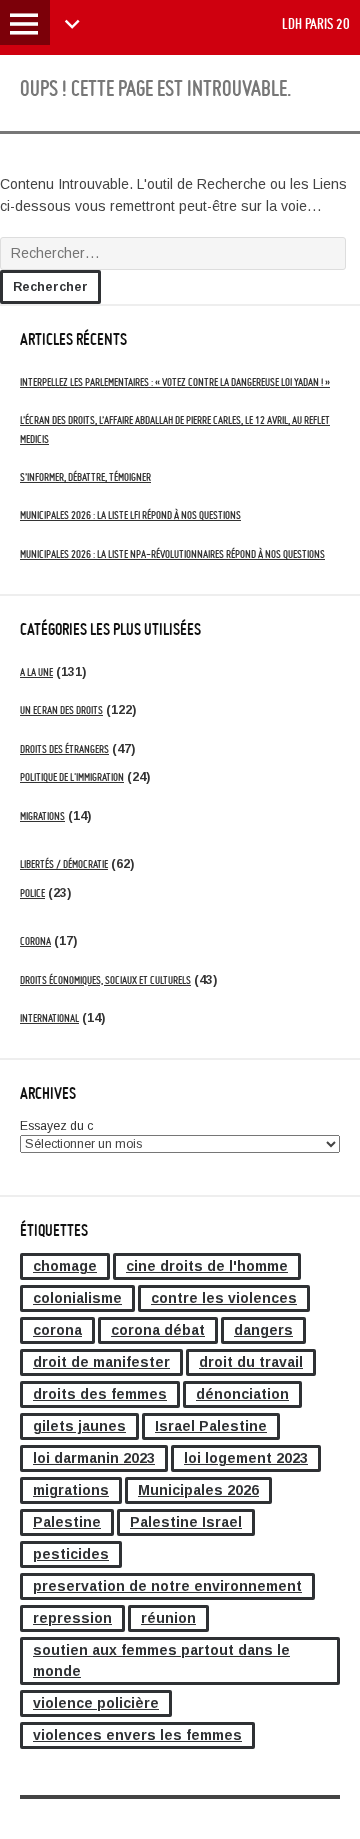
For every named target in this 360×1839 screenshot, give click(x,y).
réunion (168, 1618)
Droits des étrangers (64, 749)
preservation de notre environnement (167, 1586)
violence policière (96, 1703)
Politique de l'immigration (72, 777)
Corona (35, 941)
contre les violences (224, 1298)
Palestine (67, 1522)
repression (72, 1618)
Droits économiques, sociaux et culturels (105, 980)
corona (57, 1330)
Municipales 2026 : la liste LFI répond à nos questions (130, 515)
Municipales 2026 (198, 1490)
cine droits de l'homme (207, 1266)
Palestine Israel (186, 1522)
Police (32, 893)
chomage (65, 1266)
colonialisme (77, 1298)
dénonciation (242, 1394)
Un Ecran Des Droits (61, 710)
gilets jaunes (79, 1426)
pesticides (71, 1554)
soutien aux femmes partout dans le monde (161, 1660)
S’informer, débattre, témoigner (85, 477)
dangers (263, 1330)
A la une (36, 672)
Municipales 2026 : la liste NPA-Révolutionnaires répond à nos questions (172, 554)
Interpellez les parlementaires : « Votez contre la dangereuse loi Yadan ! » (175, 382)
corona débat (158, 1330)
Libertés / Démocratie (64, 864)
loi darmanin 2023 (94, 1458)
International (49, 1018)
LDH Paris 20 (316, 24)
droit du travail (251, 1362)
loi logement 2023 (246, 1458)
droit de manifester (101, 1362)
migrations (71, 1490)
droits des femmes (100, 1394)
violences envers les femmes (137, 1735)
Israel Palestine (211, 1426)
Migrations (42, 816)
